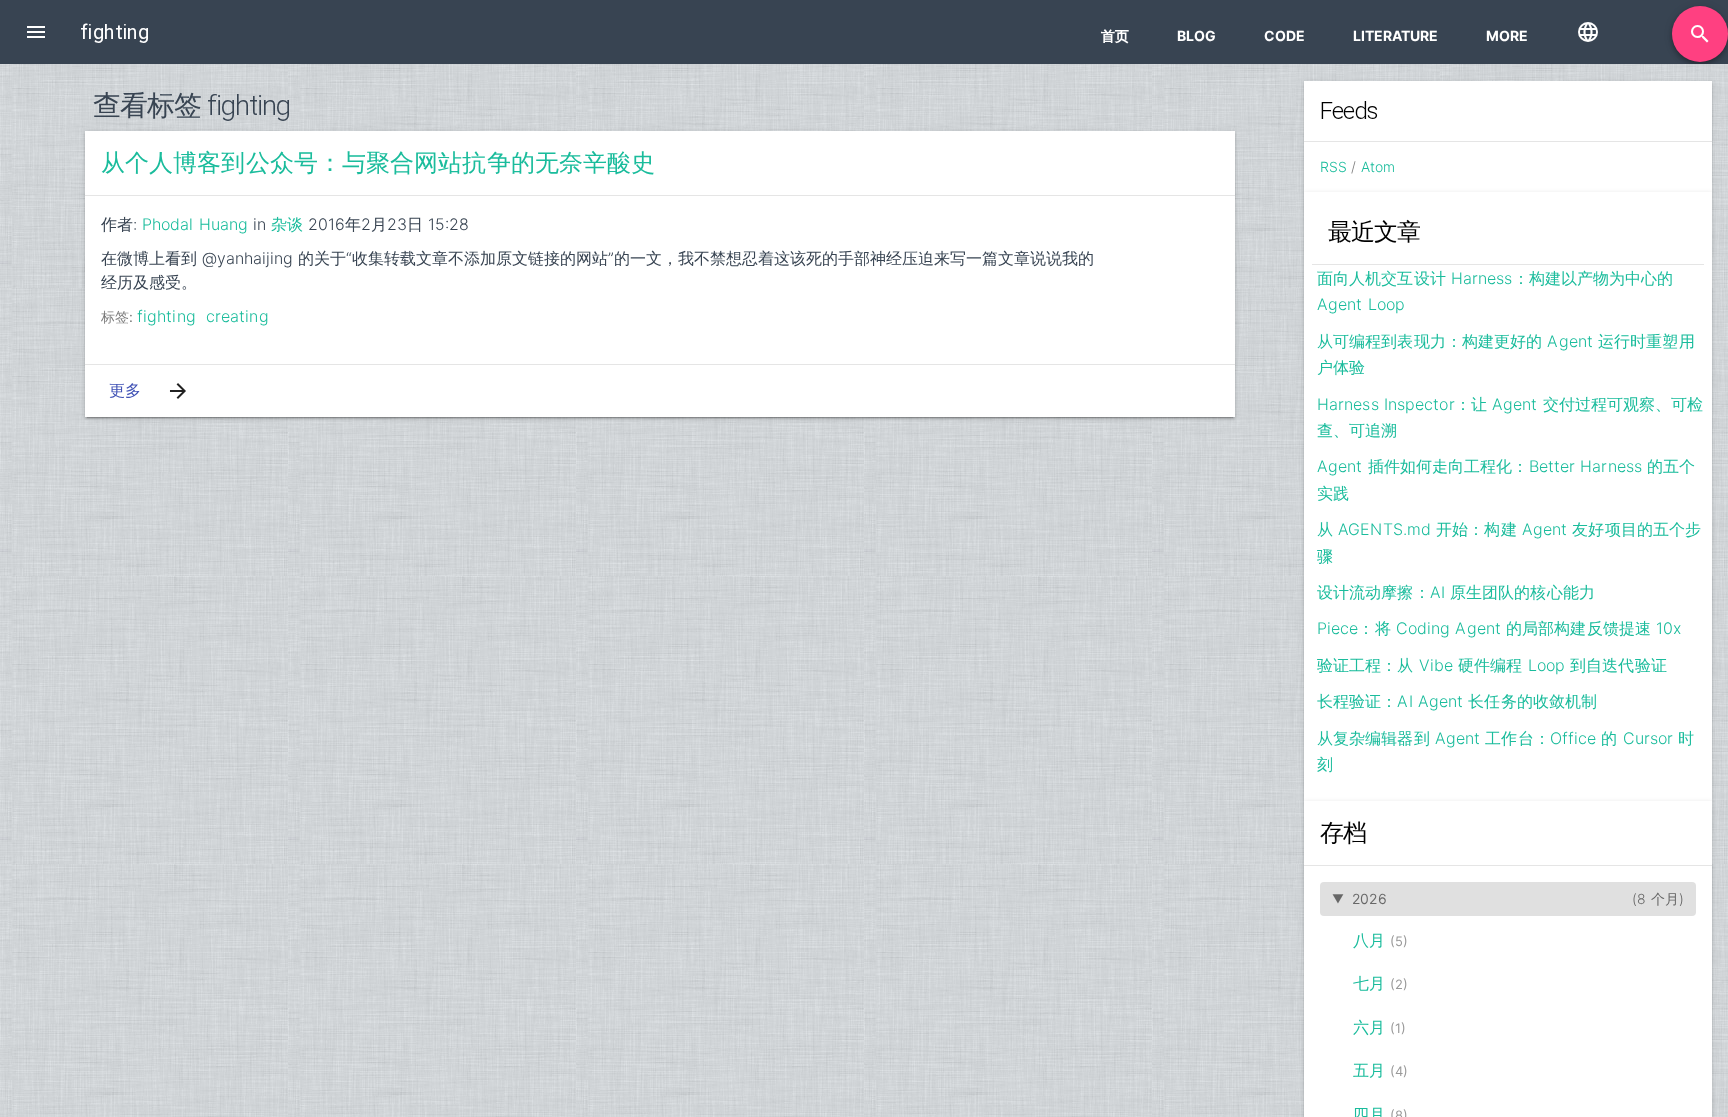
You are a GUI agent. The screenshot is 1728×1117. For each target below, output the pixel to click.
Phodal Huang (195, 224)
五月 (1369, 1070)
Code (1284, 35)
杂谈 (287, 224)
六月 (1369, 1027)
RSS (1333, 166)
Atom (1378, 166)
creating (237, 316)
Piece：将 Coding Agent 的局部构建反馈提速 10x (1499, 628)
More (1507, 35)
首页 (1115, 35)
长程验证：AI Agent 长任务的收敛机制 (1457, 701)
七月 (1369, 983)
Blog (1196, 35)
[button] (36, 32)
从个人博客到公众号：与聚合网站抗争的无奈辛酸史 (378, 163)
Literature (1395, 35)
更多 (125, 390)
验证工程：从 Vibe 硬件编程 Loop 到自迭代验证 (1492, 665)
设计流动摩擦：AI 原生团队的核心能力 (1456, 592)
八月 (1369, 940)
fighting (166, 316)
